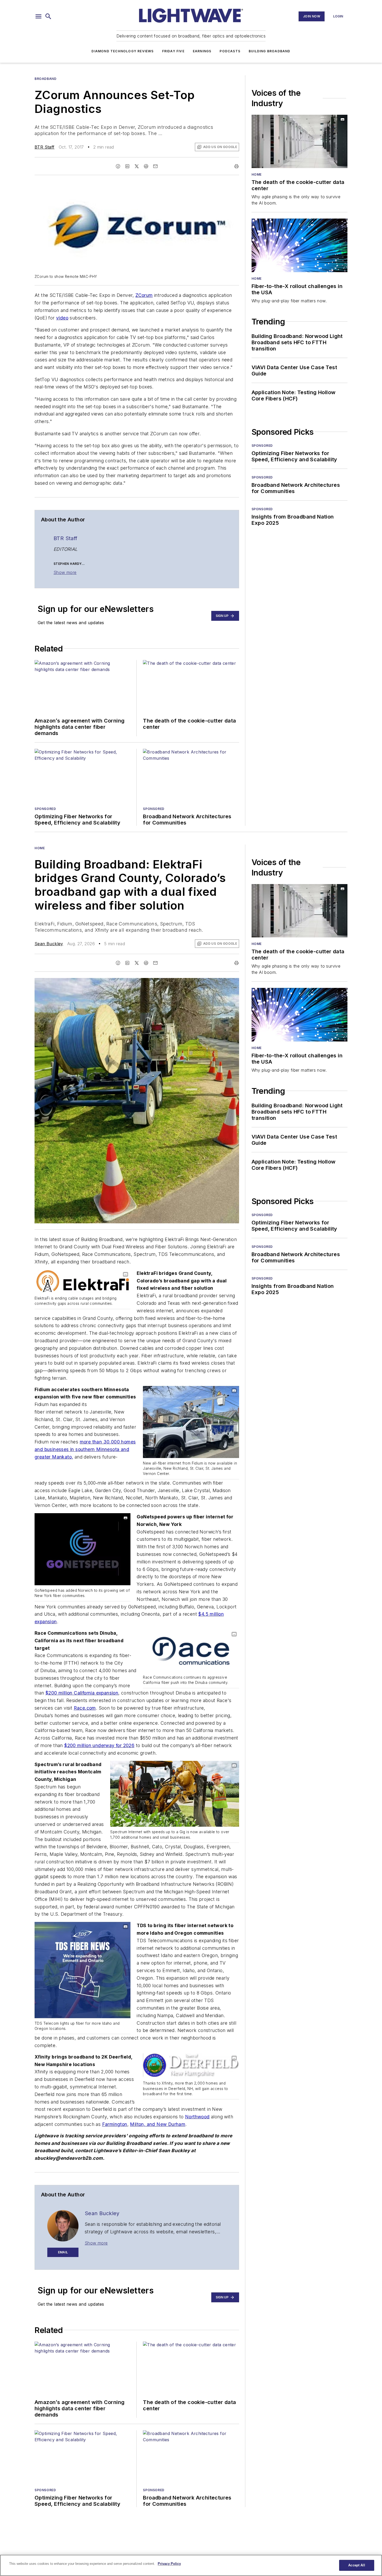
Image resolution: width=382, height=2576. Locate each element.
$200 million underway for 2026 (99, 1745)
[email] (155, 166)
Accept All (357, 2565)
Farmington (115, 2124)
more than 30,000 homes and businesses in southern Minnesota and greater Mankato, (85, 1449)
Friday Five (173, 51)
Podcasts (230, 51)
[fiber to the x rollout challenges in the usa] (299, 245)
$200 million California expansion (82, 1693)
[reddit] (146, 166)
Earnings (202, 51)
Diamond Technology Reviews (123, 51)
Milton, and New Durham (158, 2124)
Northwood (197, 2117)
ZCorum (144, 295)
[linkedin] (127, 166)
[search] (48, 16)
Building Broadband (270, 51)
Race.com (85, 1708)
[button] (38, 16)
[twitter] (137, 166)
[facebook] (118, 166)
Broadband (45, 79)
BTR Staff (45, 147)
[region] (191, 2565)
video (62, 318)
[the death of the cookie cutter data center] (299, 141)
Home (257, 174)
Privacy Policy (169, 2564)
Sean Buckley (49, 944)
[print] (236, 166)
